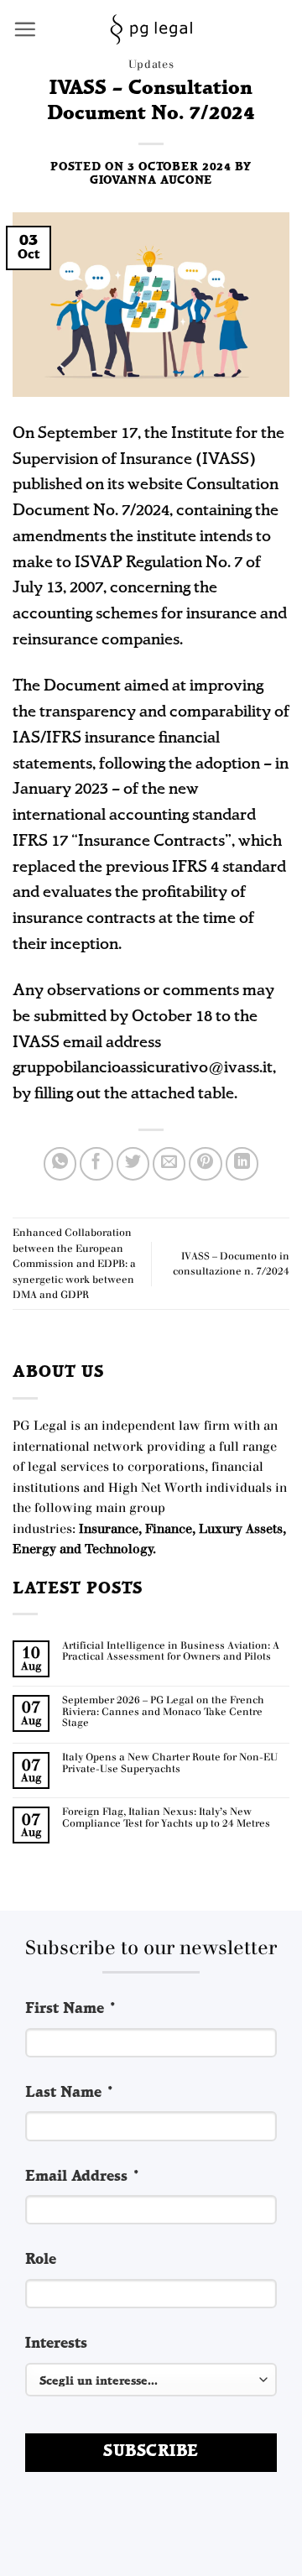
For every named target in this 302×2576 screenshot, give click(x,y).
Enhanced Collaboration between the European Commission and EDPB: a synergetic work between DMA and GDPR (74, 1264)
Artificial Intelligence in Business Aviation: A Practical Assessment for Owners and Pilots (171, 1652)
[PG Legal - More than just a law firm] (151, 29)
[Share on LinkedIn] (242, 1164)
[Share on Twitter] (133, 1164)
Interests (56, 2344)
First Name (71, 2009)
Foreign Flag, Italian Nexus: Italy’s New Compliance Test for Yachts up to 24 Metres (166, 1818)
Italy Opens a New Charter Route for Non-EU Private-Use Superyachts (170, 1763)
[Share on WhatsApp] (60, 1164)
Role (41, 2260)
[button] (25, 29)
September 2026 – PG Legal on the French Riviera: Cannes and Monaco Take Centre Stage (163, 1712)
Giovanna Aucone (151, 181)
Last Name (70, 2093)
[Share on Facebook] (96, 1164)
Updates (151, 64)
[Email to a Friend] (169, 1164)
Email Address (83, 2177)
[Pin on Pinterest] (206, 1164)
